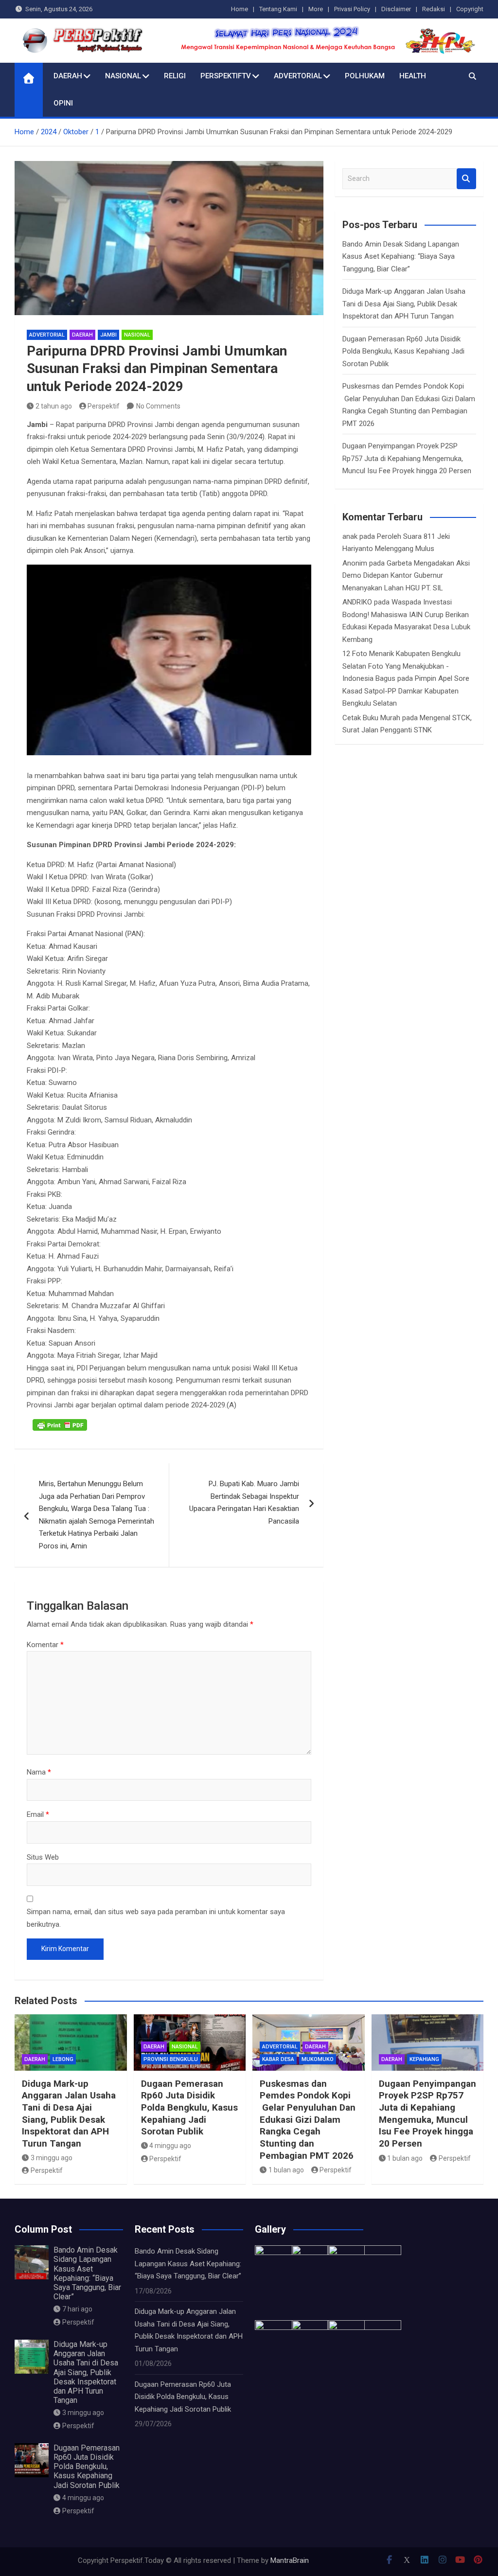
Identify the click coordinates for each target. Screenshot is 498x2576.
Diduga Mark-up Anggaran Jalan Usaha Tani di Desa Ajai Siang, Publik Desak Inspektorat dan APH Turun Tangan (404, 304)
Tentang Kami (278, 9)
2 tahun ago (54, 406)
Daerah (68, 76)
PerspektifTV (226, 76)
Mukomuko (318, 2059)
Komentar (45, 1645)
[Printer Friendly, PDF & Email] (60, 1425)
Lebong (63, 2059)
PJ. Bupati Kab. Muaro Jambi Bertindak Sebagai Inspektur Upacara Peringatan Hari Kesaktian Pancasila (244, 1502)
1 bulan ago (286, 2170)
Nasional (123, 76)
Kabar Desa (278, 2059)
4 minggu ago (170, 2146)
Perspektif (104, 406)
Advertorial (298, 76)
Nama (39, 1772)
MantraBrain (290, 2560)
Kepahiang (424, 2059)
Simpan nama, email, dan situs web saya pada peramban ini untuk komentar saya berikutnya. (156, 1918)
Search (466, 179)
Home (240, 9)
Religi (175, 76)
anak (350, 536)
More (316, 9)
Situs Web (43, 1857)
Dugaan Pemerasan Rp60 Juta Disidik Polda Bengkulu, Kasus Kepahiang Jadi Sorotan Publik (403, 351)
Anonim (355, 563)
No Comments (158, 406)
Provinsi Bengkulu (171, 2059)
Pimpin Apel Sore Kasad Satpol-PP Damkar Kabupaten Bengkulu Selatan (406, 691)
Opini (63, 103)
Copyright (470, 9)
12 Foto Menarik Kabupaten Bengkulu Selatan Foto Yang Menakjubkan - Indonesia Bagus (401, 666)
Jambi (108, 335)
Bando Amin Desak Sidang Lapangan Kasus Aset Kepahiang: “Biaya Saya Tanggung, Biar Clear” (401, 257)
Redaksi (434, 9)
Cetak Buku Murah (371, 718)
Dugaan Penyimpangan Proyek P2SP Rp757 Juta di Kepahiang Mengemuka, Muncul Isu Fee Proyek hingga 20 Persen (407, 458)
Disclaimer (396, 9)
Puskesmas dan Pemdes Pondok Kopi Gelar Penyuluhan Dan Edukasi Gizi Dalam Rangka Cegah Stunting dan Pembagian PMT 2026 (308, 2120)
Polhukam (365, 76)
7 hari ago (77, 2309)
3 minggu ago (52, 2158)
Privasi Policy (352, 9)
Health (413, 76)
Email (38, 1814)
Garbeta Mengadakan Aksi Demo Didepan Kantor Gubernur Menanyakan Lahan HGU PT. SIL (406, 576)
